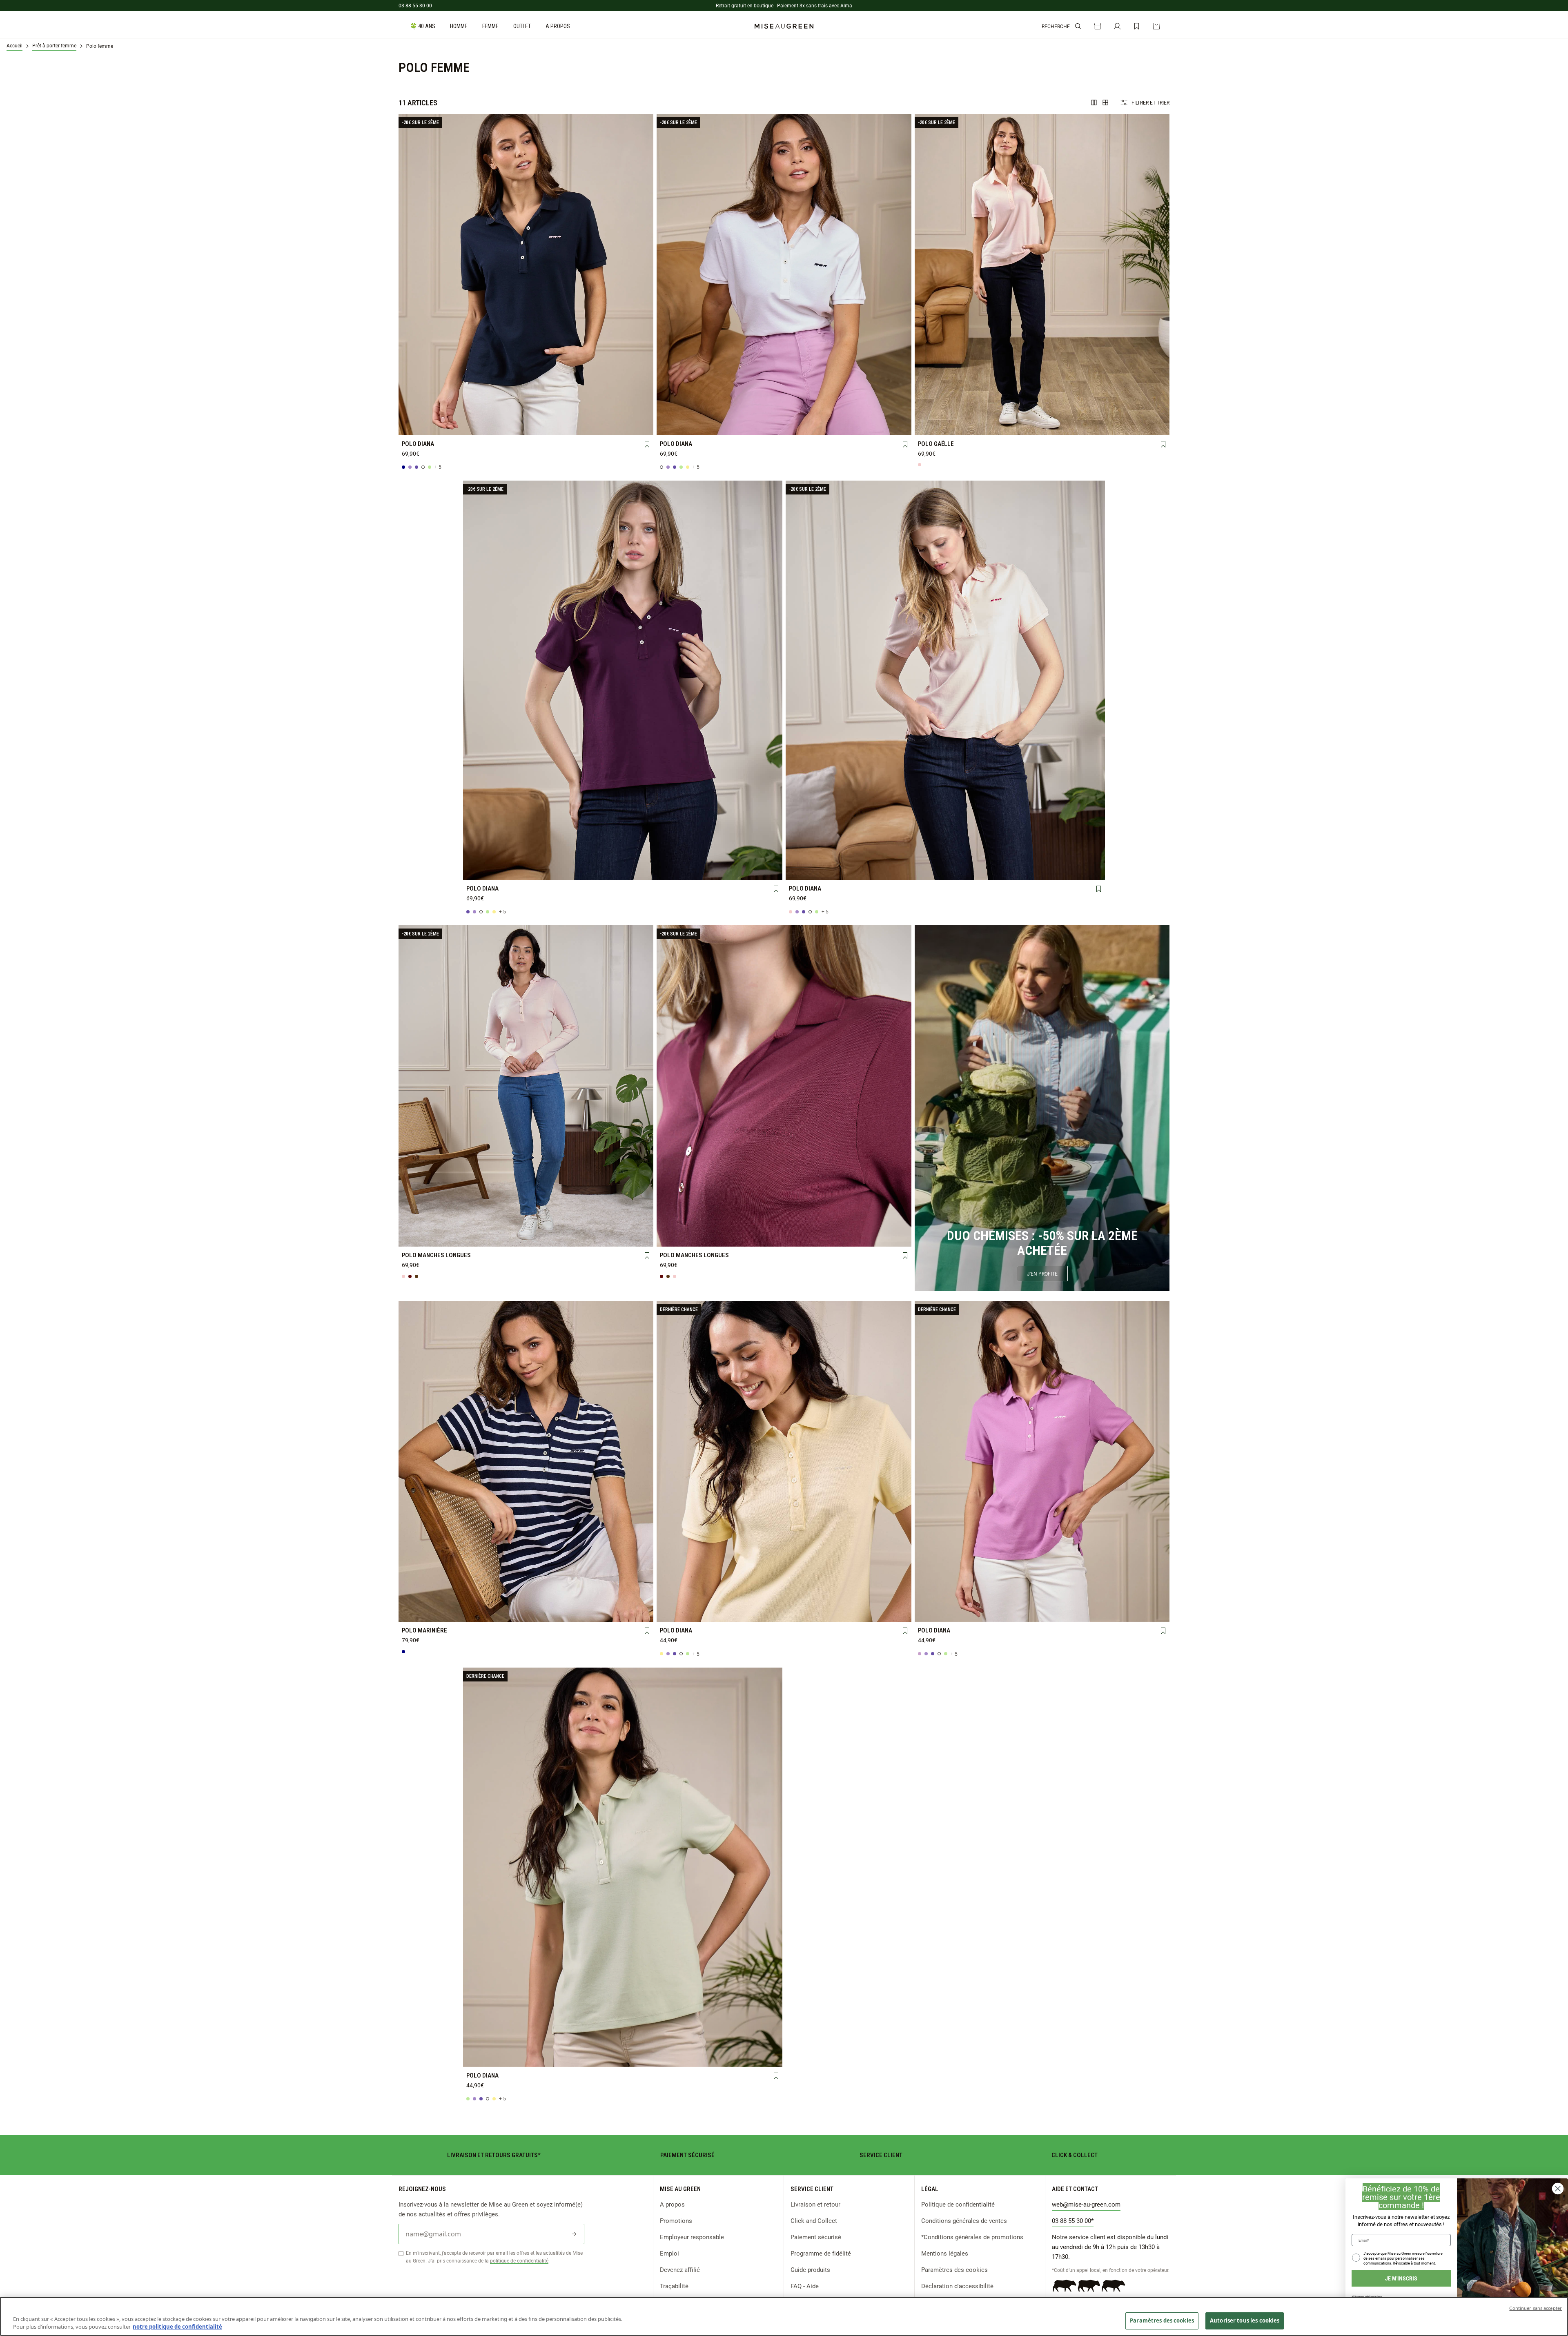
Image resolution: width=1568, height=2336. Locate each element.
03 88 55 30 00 (415, 5)
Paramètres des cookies (954, 2269)
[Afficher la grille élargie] (1094, 102)
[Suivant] (647, 274)
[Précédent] (405, 274)
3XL (426, 426)
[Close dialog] (1558, 2189)
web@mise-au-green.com (1086, 2204)
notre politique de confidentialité (177, 2327)
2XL (626, 412)
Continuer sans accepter (1536, 2308)
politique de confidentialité (519, 2260)
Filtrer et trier (1150, 102)
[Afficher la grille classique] (1105, 102)
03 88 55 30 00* (1073, 2220)
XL (576, 412)
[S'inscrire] (574, 2234)
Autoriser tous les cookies (1245, 2320)
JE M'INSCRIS (1401, 2278)
